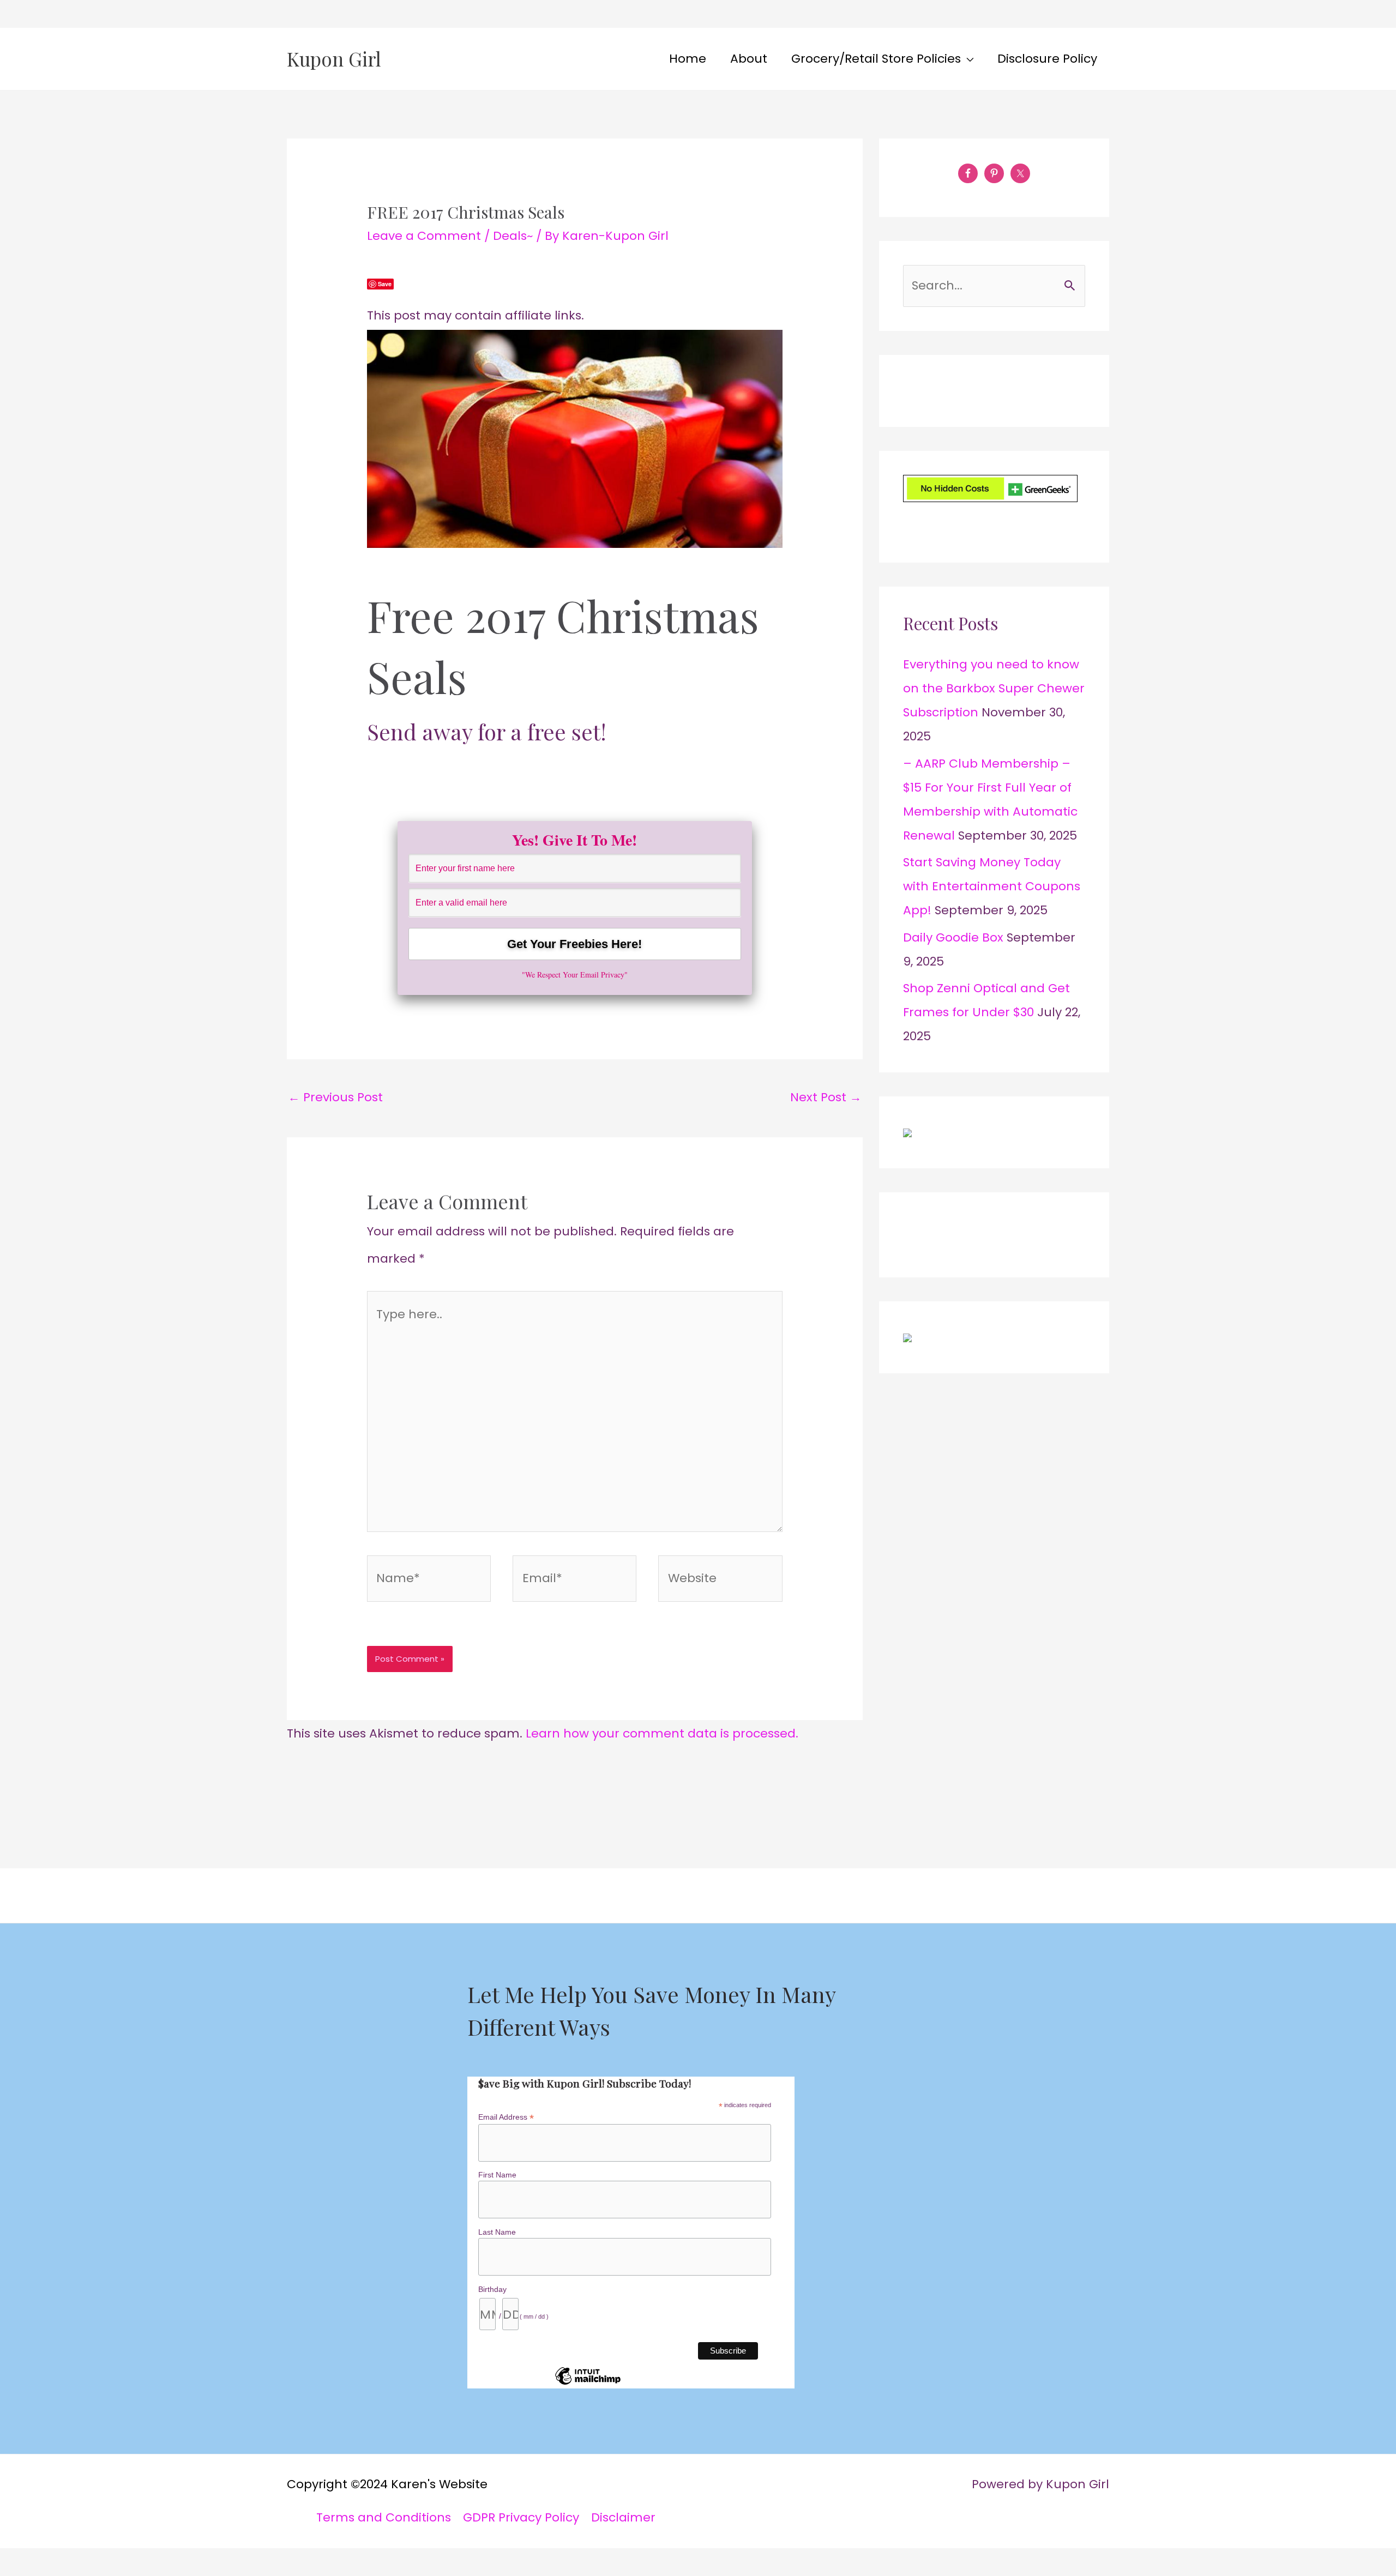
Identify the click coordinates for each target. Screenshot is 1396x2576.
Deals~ (513, 236)
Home (688, 59)
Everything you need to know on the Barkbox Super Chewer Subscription (994, 688)
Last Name (497, 2232)
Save (385, 284)
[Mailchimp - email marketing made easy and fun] (588, 2384)
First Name (497, 2175)
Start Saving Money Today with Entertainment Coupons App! (992, 886)
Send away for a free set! (487, 731)
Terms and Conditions (384, 2517)
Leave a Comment (424, 236)
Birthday (492, 2289)
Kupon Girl (334, 59)
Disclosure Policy (1047, 59)
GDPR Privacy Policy (521, 2517)
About (749, 59)
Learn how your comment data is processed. (662, 1733)
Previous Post (335, 1097)
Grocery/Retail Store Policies (876, 59)
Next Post (826, 1097)
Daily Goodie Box (953, 937)
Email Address (506, 2117)
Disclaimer (623, 2517)
